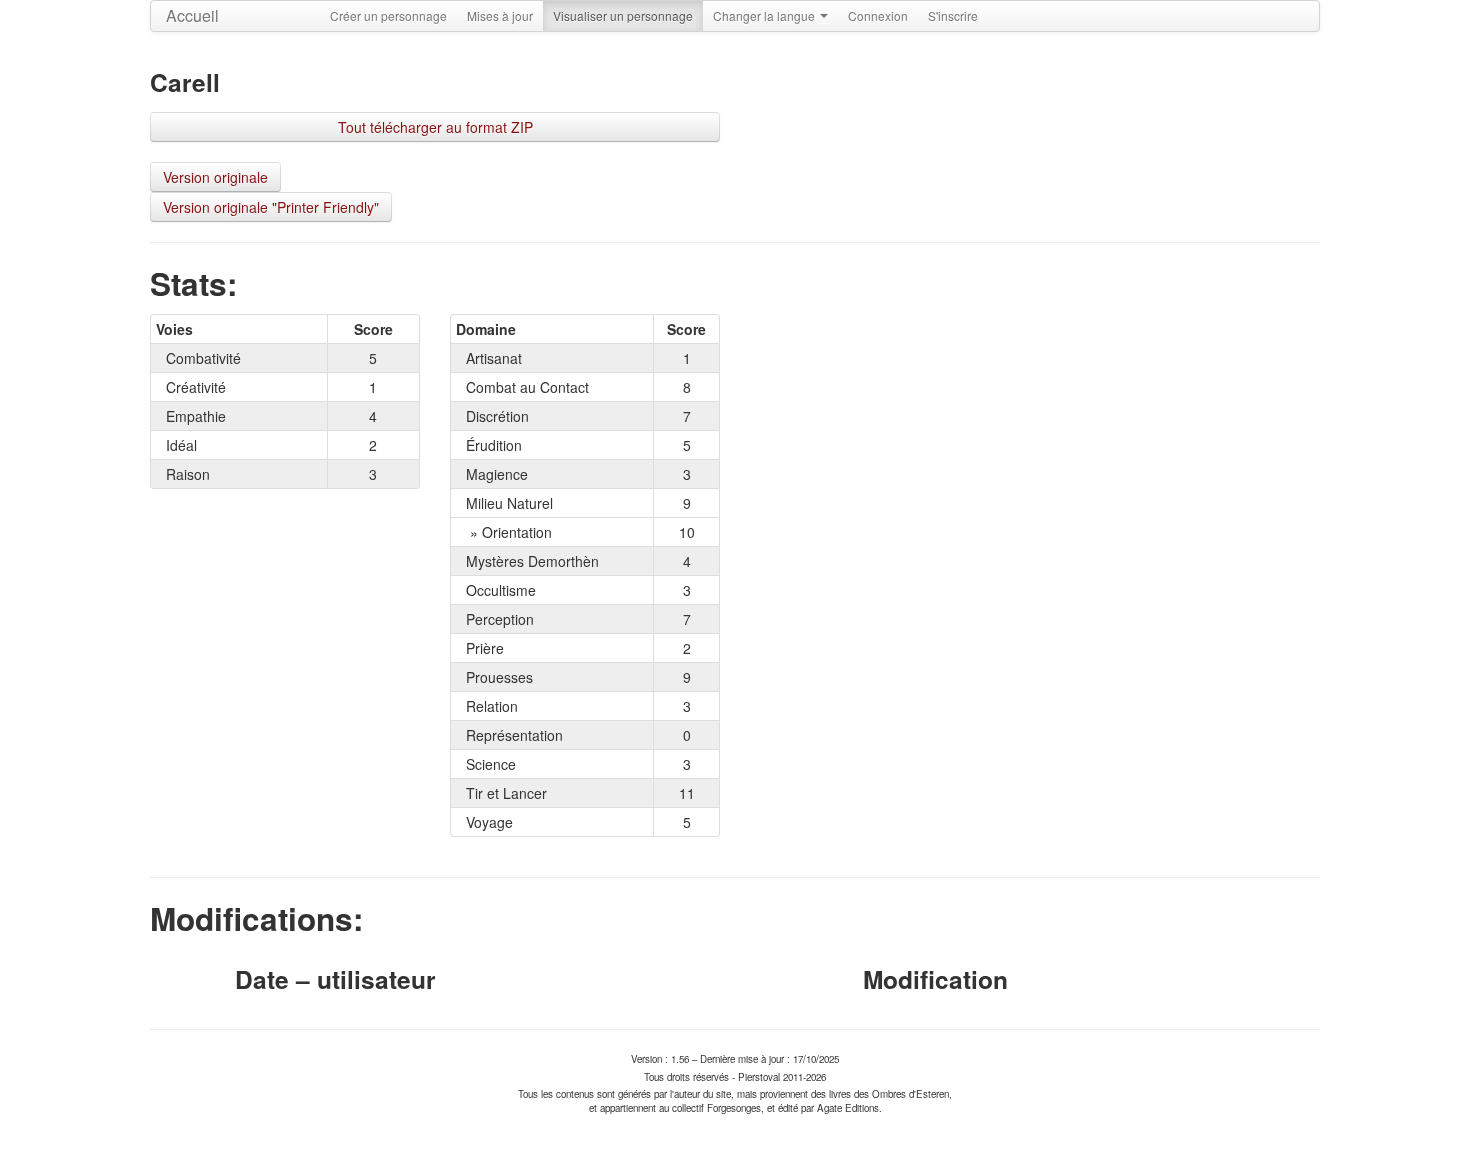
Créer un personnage (388, 15)
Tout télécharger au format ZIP (435, 127)
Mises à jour (500, 15)
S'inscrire (953, 15)
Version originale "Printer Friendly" (271, 207)
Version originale (215, 177)
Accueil (192, 15)
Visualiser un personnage (623, 15)
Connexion (878, 15)
